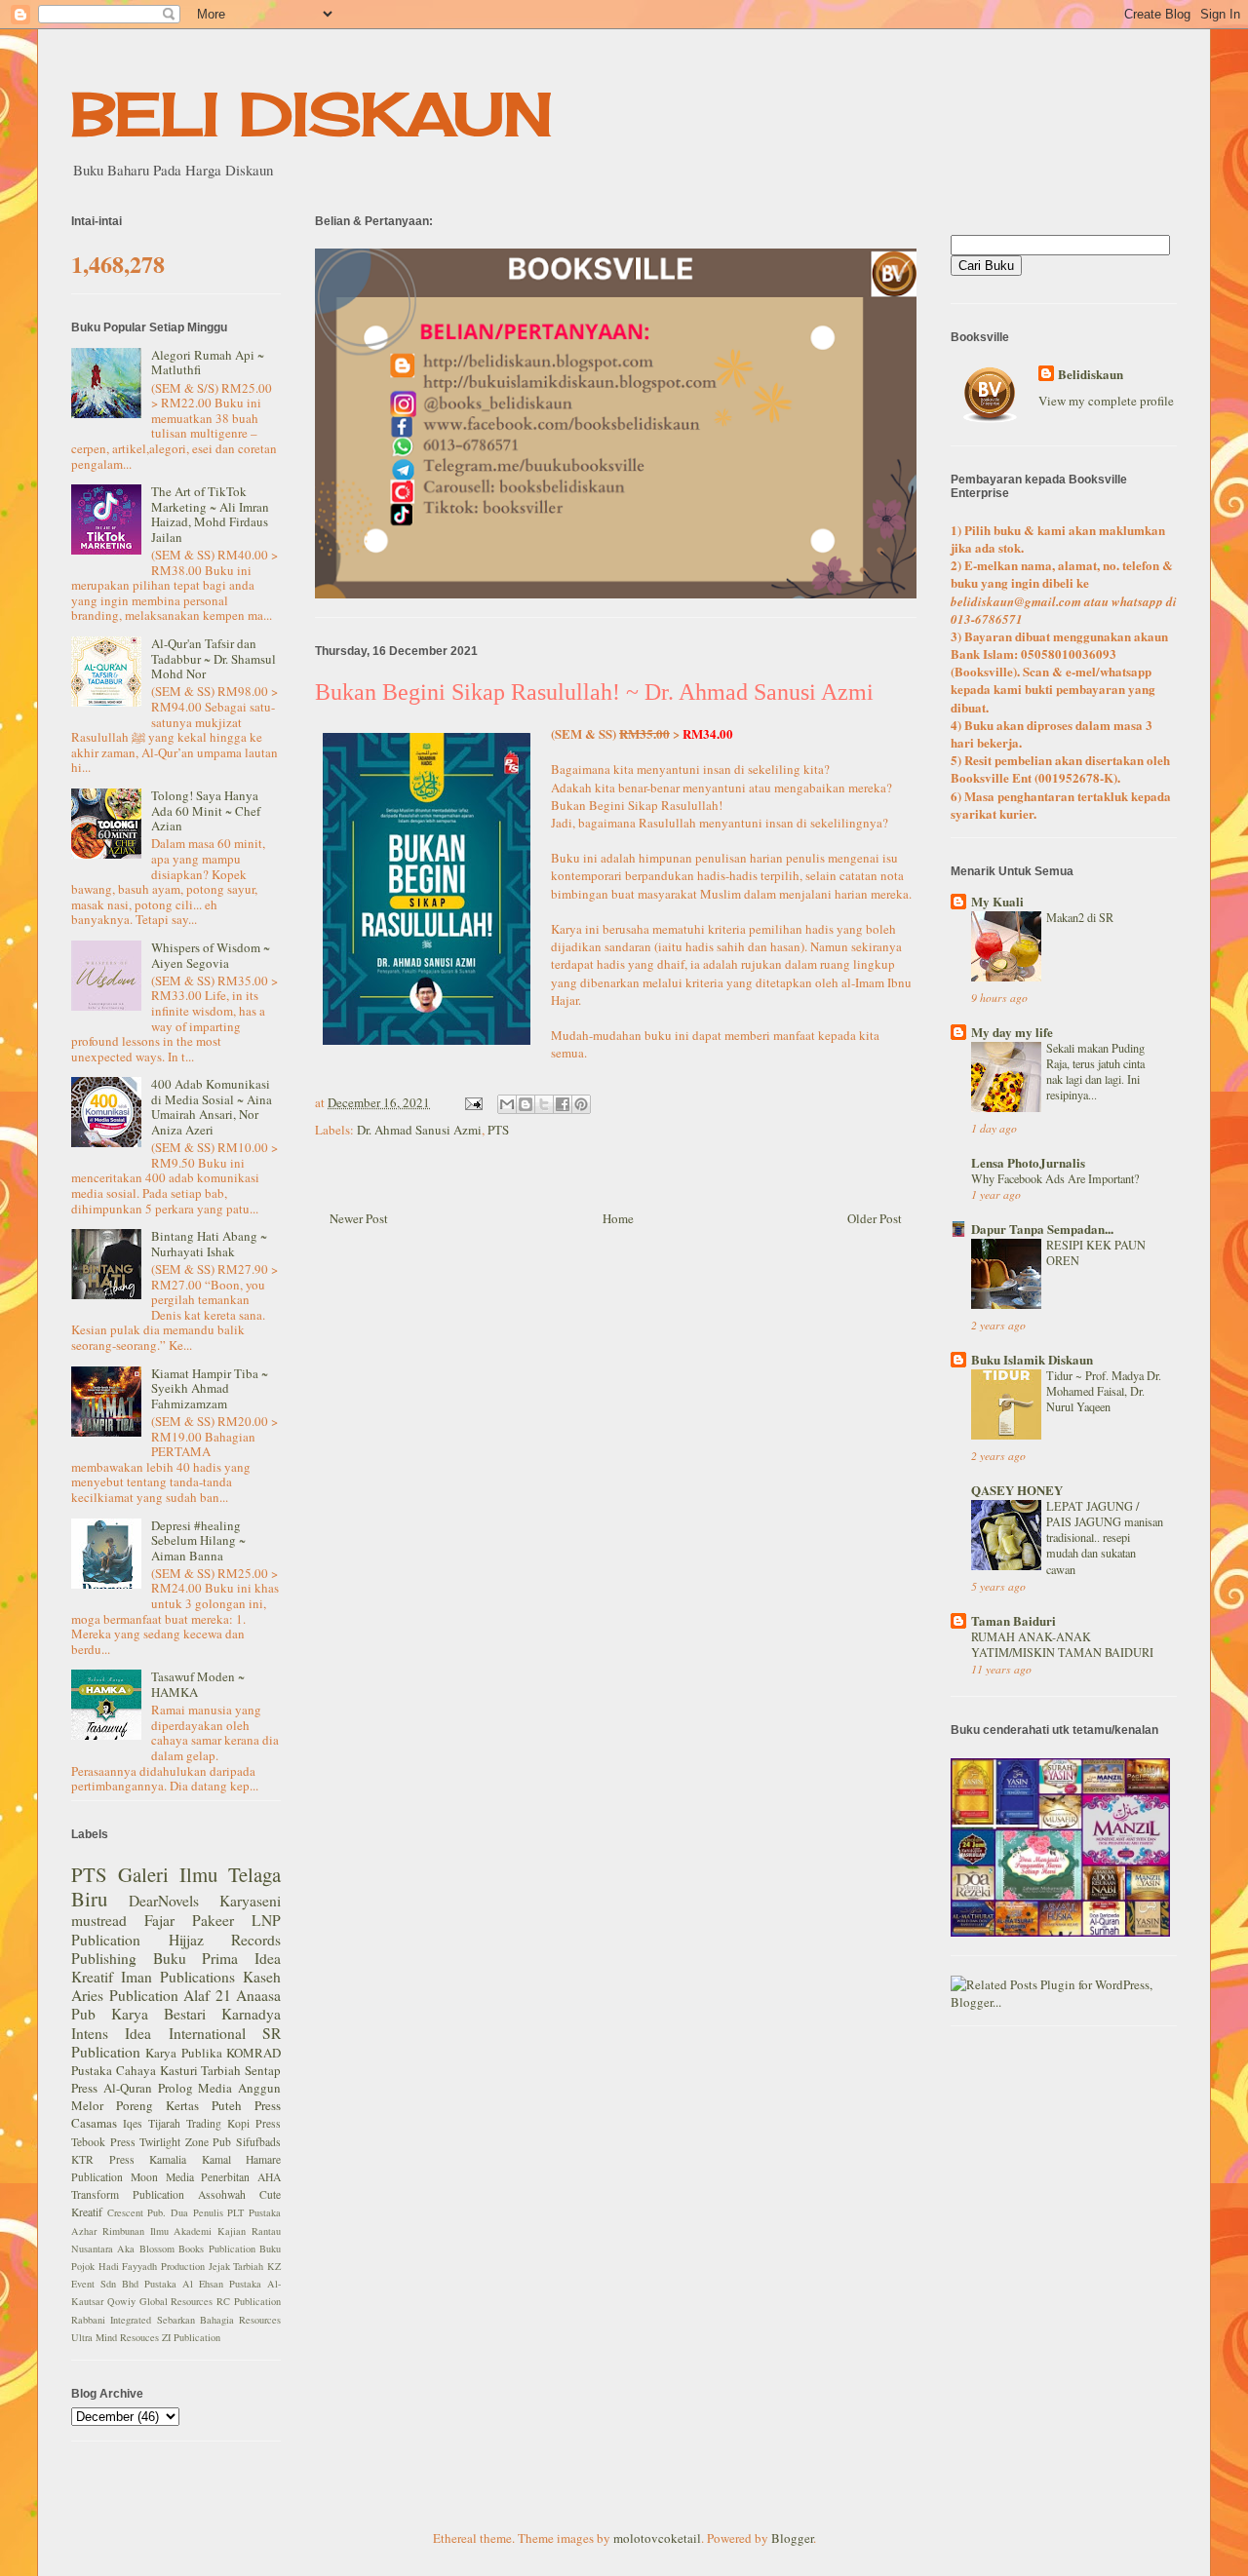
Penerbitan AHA (241, 2177)
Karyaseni (250, 1901)
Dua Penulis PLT (207, 2212)
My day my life (1012, 1032)
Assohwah (222, 2194)
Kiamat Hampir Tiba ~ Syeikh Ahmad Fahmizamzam (210, 1388)
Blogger (792, 2538)
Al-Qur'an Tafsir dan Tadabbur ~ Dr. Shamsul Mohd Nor (214, 658)
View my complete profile (1106, 401)
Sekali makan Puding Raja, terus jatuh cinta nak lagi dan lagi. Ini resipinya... (1095, 1071)
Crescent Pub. (137, 2212)
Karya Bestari (158, 2014)
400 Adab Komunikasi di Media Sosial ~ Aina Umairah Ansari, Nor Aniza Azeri (212, 1107)
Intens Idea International (158, 2033)
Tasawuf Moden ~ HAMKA (198, 1684)
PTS (498, 1130)
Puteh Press (246, 2105)
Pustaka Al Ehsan (184, 2284)
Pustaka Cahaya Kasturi (135, 2070)
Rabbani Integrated (111, 2320)
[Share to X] (544, 1104)
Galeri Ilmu (168, 1874)
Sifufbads (258, 2142)
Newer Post (359, 1218)
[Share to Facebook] (563, 1104)
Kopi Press (254, 2123)
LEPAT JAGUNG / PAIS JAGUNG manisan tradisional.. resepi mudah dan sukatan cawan (1105, 1537)
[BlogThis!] (526, 1104)
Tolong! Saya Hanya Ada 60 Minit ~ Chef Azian (206, 810)
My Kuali (997, 901)
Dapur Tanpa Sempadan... (1042, 1229)
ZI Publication (191, 2337)
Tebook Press (103, 2142)
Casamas (94, 2123)
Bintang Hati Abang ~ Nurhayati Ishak (209, 1244)
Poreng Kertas (157, 2105)
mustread (99, 1920)
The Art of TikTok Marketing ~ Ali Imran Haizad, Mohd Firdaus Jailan (210, 514)
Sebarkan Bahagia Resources (219, 2320)
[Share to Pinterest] (581, 1104)
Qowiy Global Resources (160, 2301)
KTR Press (103, 2159)
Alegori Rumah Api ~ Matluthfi (208, 363)
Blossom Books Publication (197, 2249)
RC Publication (249, 2301)
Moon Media (162, 2177)
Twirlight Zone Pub (185, 2142)
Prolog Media (195, 2088)
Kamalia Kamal (190, 2159)
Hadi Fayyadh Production (152, 2266)
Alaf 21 (207, 1995)
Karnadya (251, 2014)
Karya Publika (183, 2053)
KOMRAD (253, 2053)
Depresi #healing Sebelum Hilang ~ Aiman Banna (198, 1540)
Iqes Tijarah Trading (172, 2123)
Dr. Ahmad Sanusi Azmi (419, 1130)
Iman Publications (178, 1977)
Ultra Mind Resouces (115, 2337)
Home (618, 1218)
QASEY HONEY (1017, 1490)
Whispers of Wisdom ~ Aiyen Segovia (211, 955)
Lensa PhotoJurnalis (1028, 1162)
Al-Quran (128, 2088)
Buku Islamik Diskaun (1032, 1359)
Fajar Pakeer (189, 1920)
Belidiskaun (1091, 374)
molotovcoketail (657, 2538)
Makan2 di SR (1080, 917)
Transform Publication (128, 2194)
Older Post (875, 1218)
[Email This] (507, 1104)
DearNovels (164, 1901)
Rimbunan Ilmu (136, 2231)
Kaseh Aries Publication (176, 1986)
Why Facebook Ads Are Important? (1055, 1178)
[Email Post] (472, 1102)
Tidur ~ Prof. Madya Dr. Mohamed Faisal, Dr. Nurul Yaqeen (1104, 1391)
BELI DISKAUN (312, 114)
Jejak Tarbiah (236, 2266)
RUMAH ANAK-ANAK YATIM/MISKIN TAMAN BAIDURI (1062, 1644)
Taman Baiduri (1014, 1620)
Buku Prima (196, 1958)
